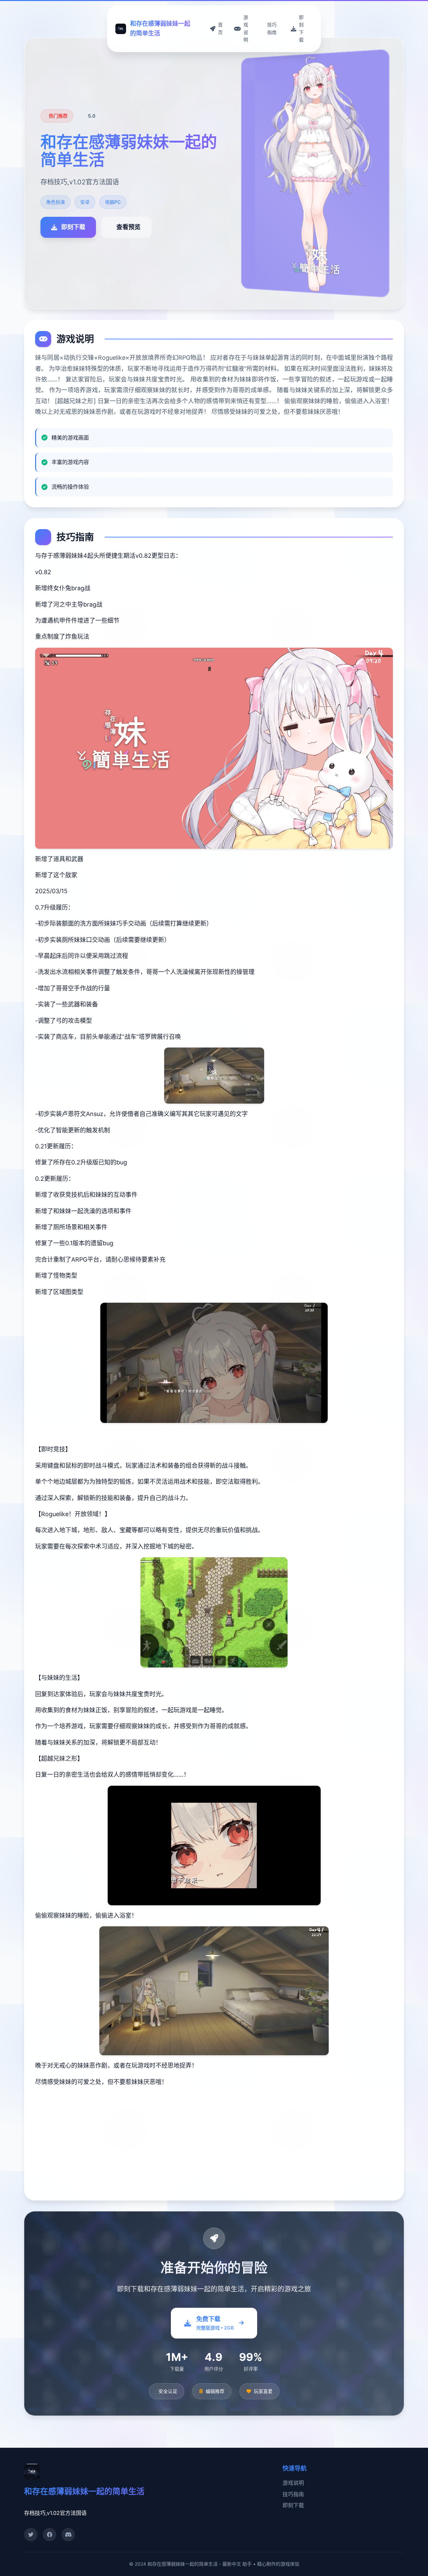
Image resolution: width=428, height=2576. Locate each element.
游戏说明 (293, 2483)
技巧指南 (293, 2494)
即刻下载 (293, 2505)
